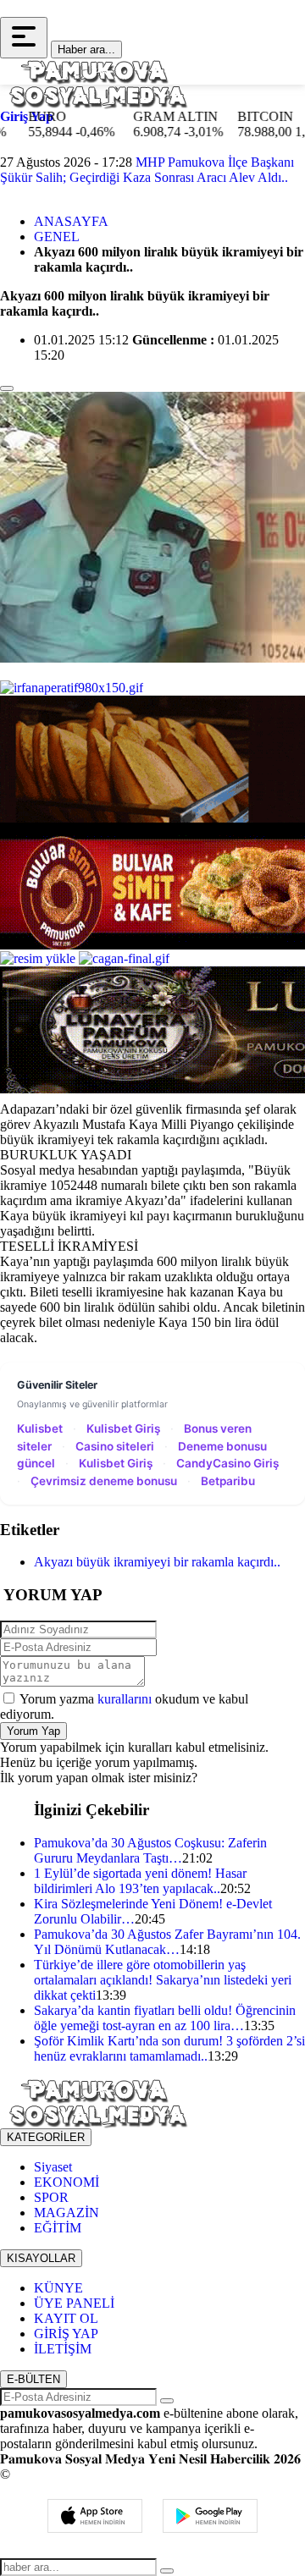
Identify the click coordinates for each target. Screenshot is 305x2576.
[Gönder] (167, 2401)
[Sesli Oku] (7, 388)
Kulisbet (40, 1428)
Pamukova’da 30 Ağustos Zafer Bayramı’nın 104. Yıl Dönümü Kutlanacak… (167, 1942)
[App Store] (95, 2516)
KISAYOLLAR (41, 2258)
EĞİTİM (58, 2228)
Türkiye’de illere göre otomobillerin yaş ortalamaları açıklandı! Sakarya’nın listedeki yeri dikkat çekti (163, 1980)
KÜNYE (58, 2288)
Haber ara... (86, 50)
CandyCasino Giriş (227, 1463)
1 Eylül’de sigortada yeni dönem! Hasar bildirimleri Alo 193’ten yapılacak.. (140, 1881)
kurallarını (125, 1699)
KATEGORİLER (46, 2137)
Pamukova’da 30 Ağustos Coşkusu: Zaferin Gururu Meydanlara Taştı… (150, 1850)
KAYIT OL (66, 2318)
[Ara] (167, 2571)
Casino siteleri (115, 1446)
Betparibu (228, 1481)
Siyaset (53, 2167)
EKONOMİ (67, 2182)
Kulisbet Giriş (123, 1428)
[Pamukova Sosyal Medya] (97, 83)
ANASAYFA (71, 221)
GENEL (57, 237)
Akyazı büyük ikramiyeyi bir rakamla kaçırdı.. (157, 1562)
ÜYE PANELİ (74, 2303)
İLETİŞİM (63, 2349)
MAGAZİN (67, 2213)
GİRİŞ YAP (66, 2334)
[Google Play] (210, 2516)
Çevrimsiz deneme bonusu (104, 1481)
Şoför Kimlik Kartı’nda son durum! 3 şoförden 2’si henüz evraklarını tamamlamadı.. (169, 2048)
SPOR (51, 2197)
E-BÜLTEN (33, 2379)
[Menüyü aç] (24, 38)
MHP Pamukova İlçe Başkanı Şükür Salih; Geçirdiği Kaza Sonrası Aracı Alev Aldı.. (147, 170)
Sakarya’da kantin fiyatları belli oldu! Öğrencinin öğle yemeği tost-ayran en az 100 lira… (165, 2018)
